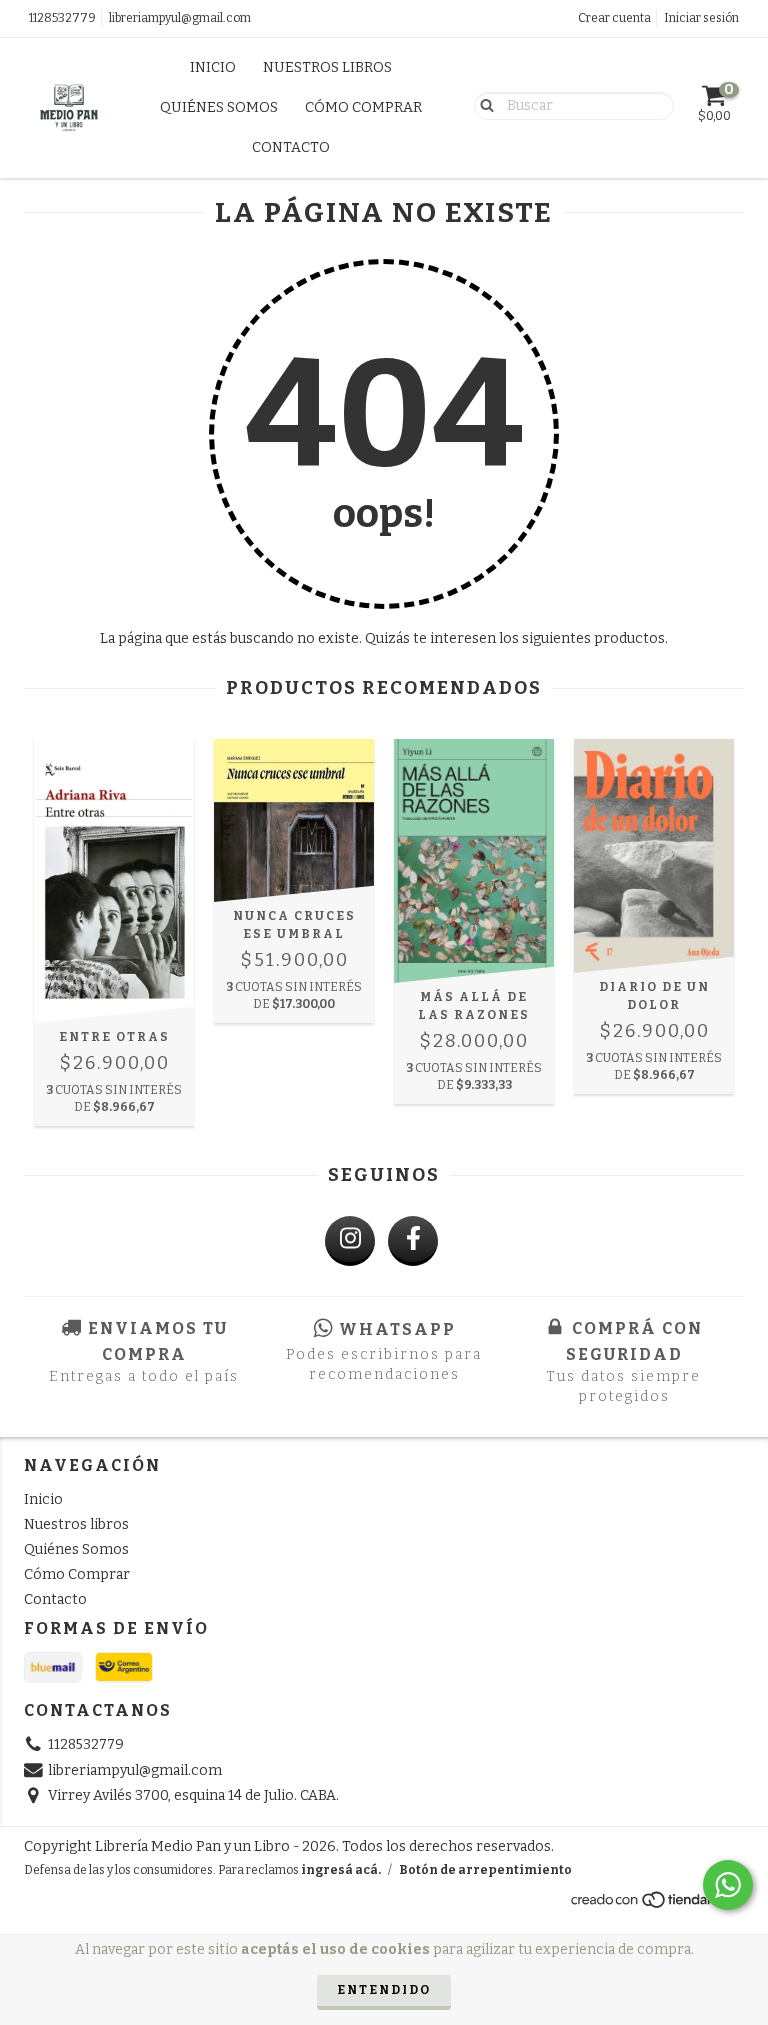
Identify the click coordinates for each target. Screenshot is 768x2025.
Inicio (213, 67)
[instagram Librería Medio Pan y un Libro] (350, 1241)
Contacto (291, 147)
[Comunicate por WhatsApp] (728, 1885)
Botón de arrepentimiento (485, 1870)
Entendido (384, 1990)
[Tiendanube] (656, 1905)
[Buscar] (482, 105)
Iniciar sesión (701, 18)
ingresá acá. (341, 1870)
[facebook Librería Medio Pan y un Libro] (413, 1241)
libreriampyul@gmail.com (180, 18)
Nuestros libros (327, 67)
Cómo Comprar (363, 107)
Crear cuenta (614, 18)
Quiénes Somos (219, 107)
